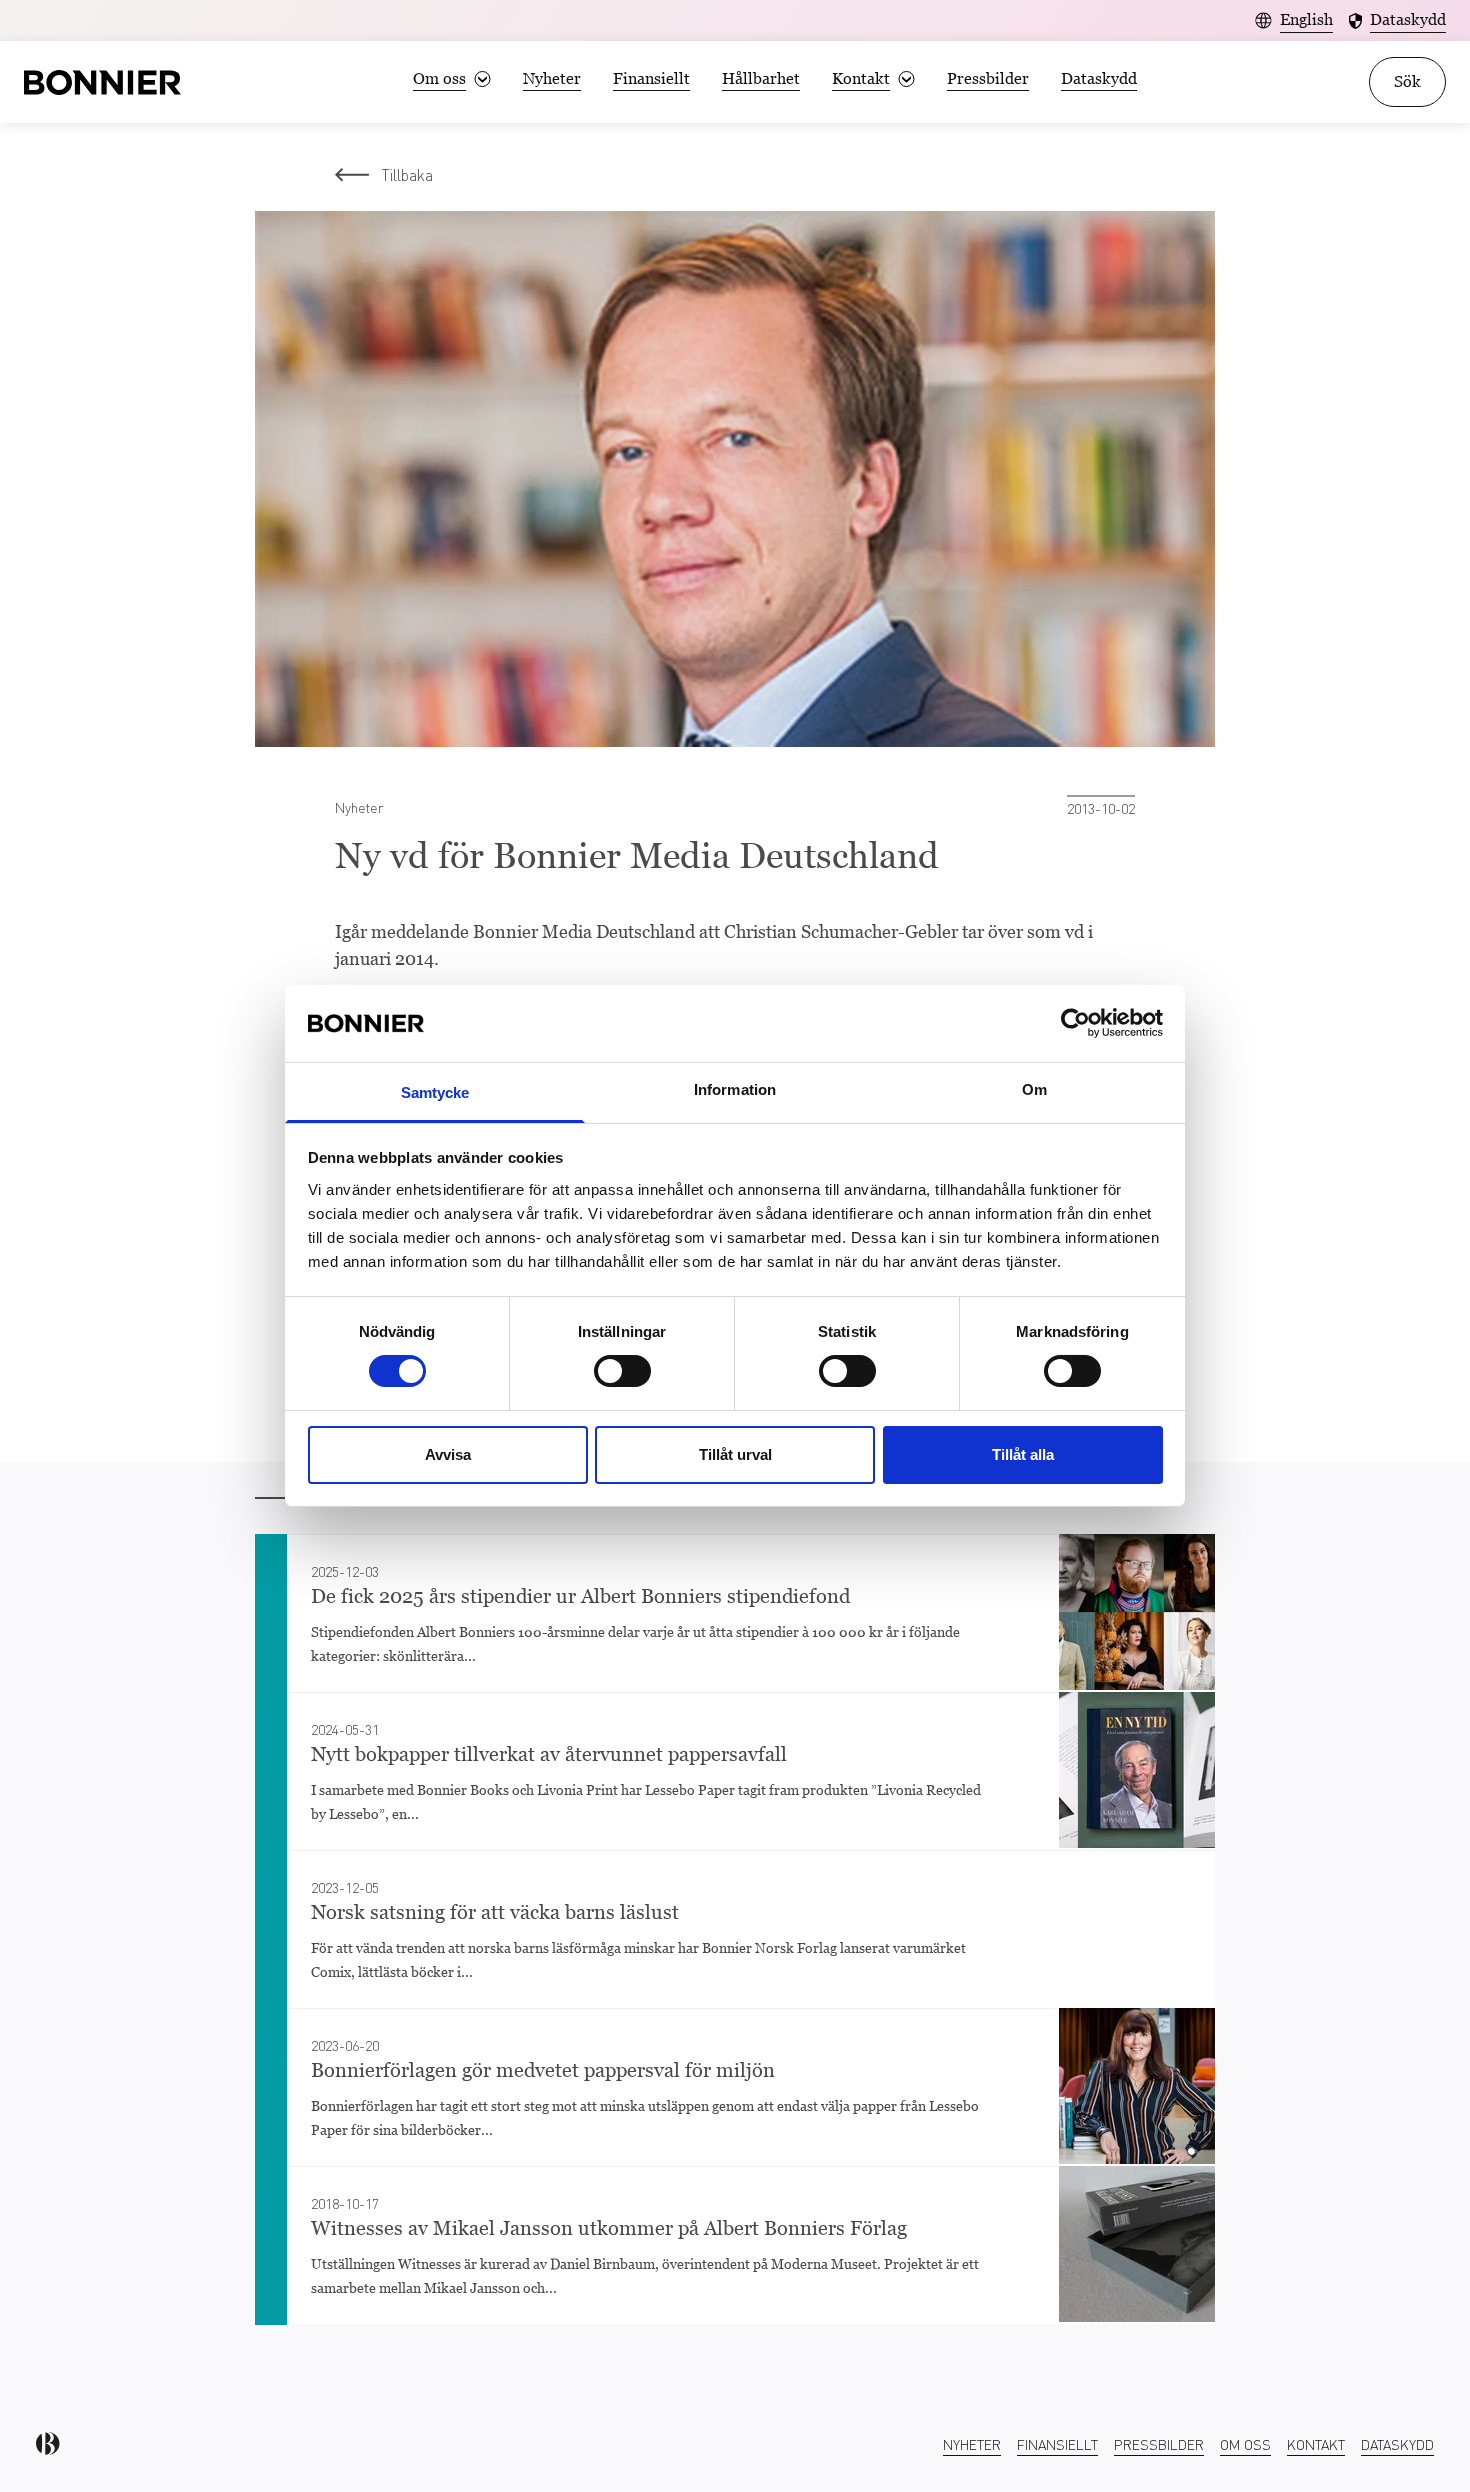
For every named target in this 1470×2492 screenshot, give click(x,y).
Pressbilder (988, 78)
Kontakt (1316, 2444)
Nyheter (552, 78)
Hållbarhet (761, 78)
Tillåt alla (1023, 1454)
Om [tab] (1034, 1089)
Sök (1407, 81)
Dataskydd (1099, 78)
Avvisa (448, 1454)
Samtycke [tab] (435, 1092)
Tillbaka (407, 174)
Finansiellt (651, 78)
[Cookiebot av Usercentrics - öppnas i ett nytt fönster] (1075, 1023)
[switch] (622, 1371)
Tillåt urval (735, 1454)
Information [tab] (735, 1089)
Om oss (1245, 2444)
